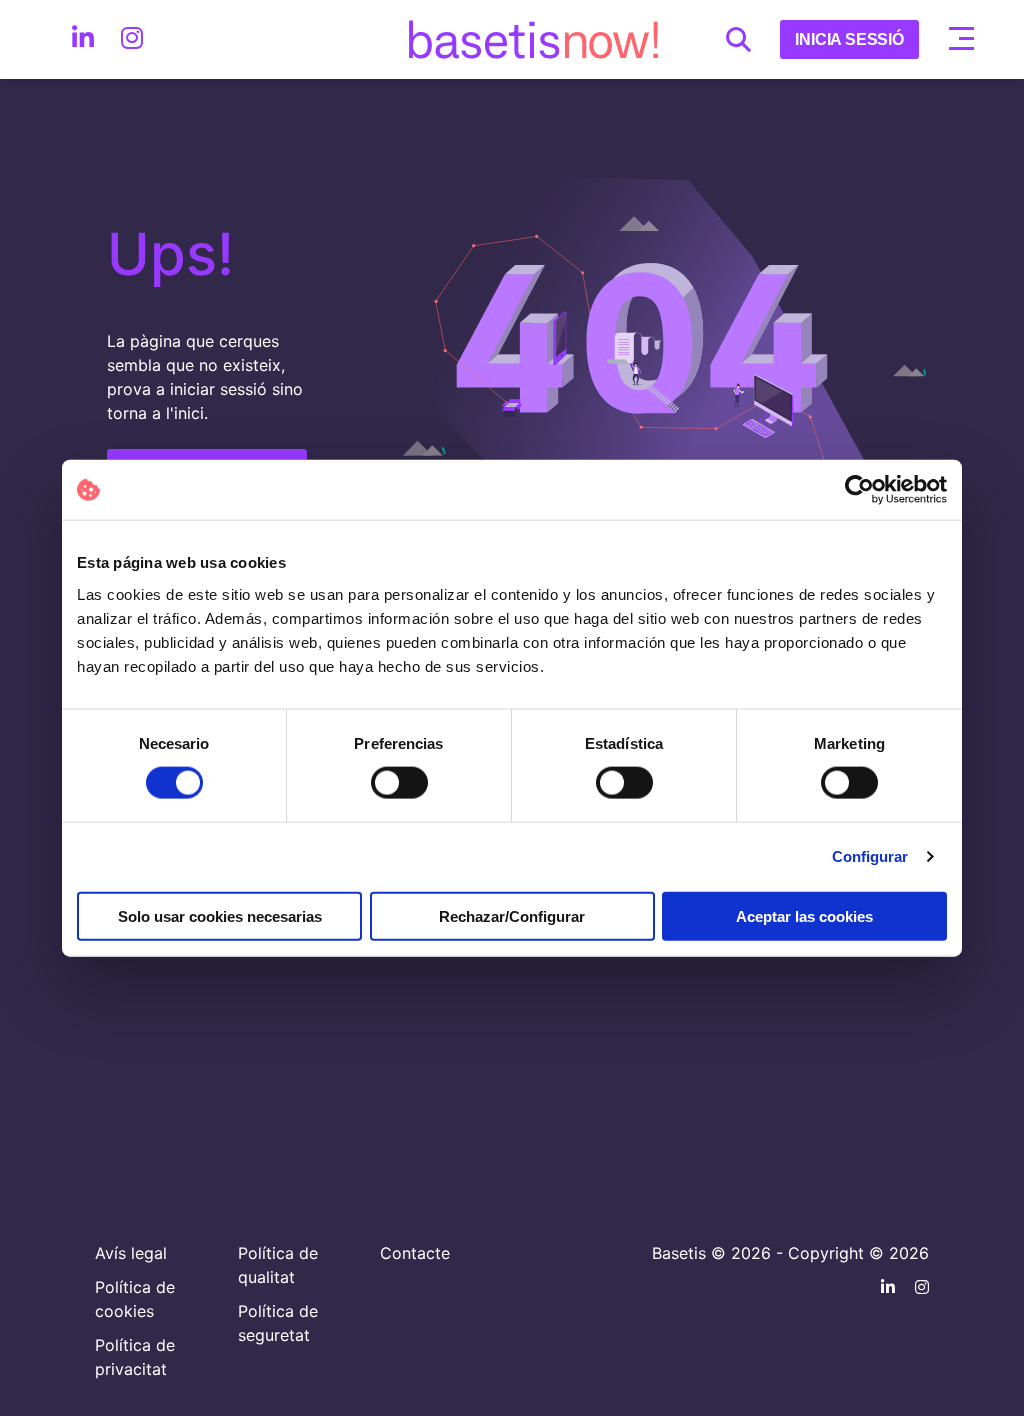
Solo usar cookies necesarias (220, 915)
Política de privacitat (135, 1357)
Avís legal (131, 1253)
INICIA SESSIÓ (849, 39)
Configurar (870, 856)
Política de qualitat (278, 1265)
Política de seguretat (278, 1323)
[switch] (399, 783)
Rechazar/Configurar (512, 915)
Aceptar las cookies (804, 915)
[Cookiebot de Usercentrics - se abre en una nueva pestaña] (859, 490)
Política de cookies (135, 1299)
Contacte (415, 1253)
